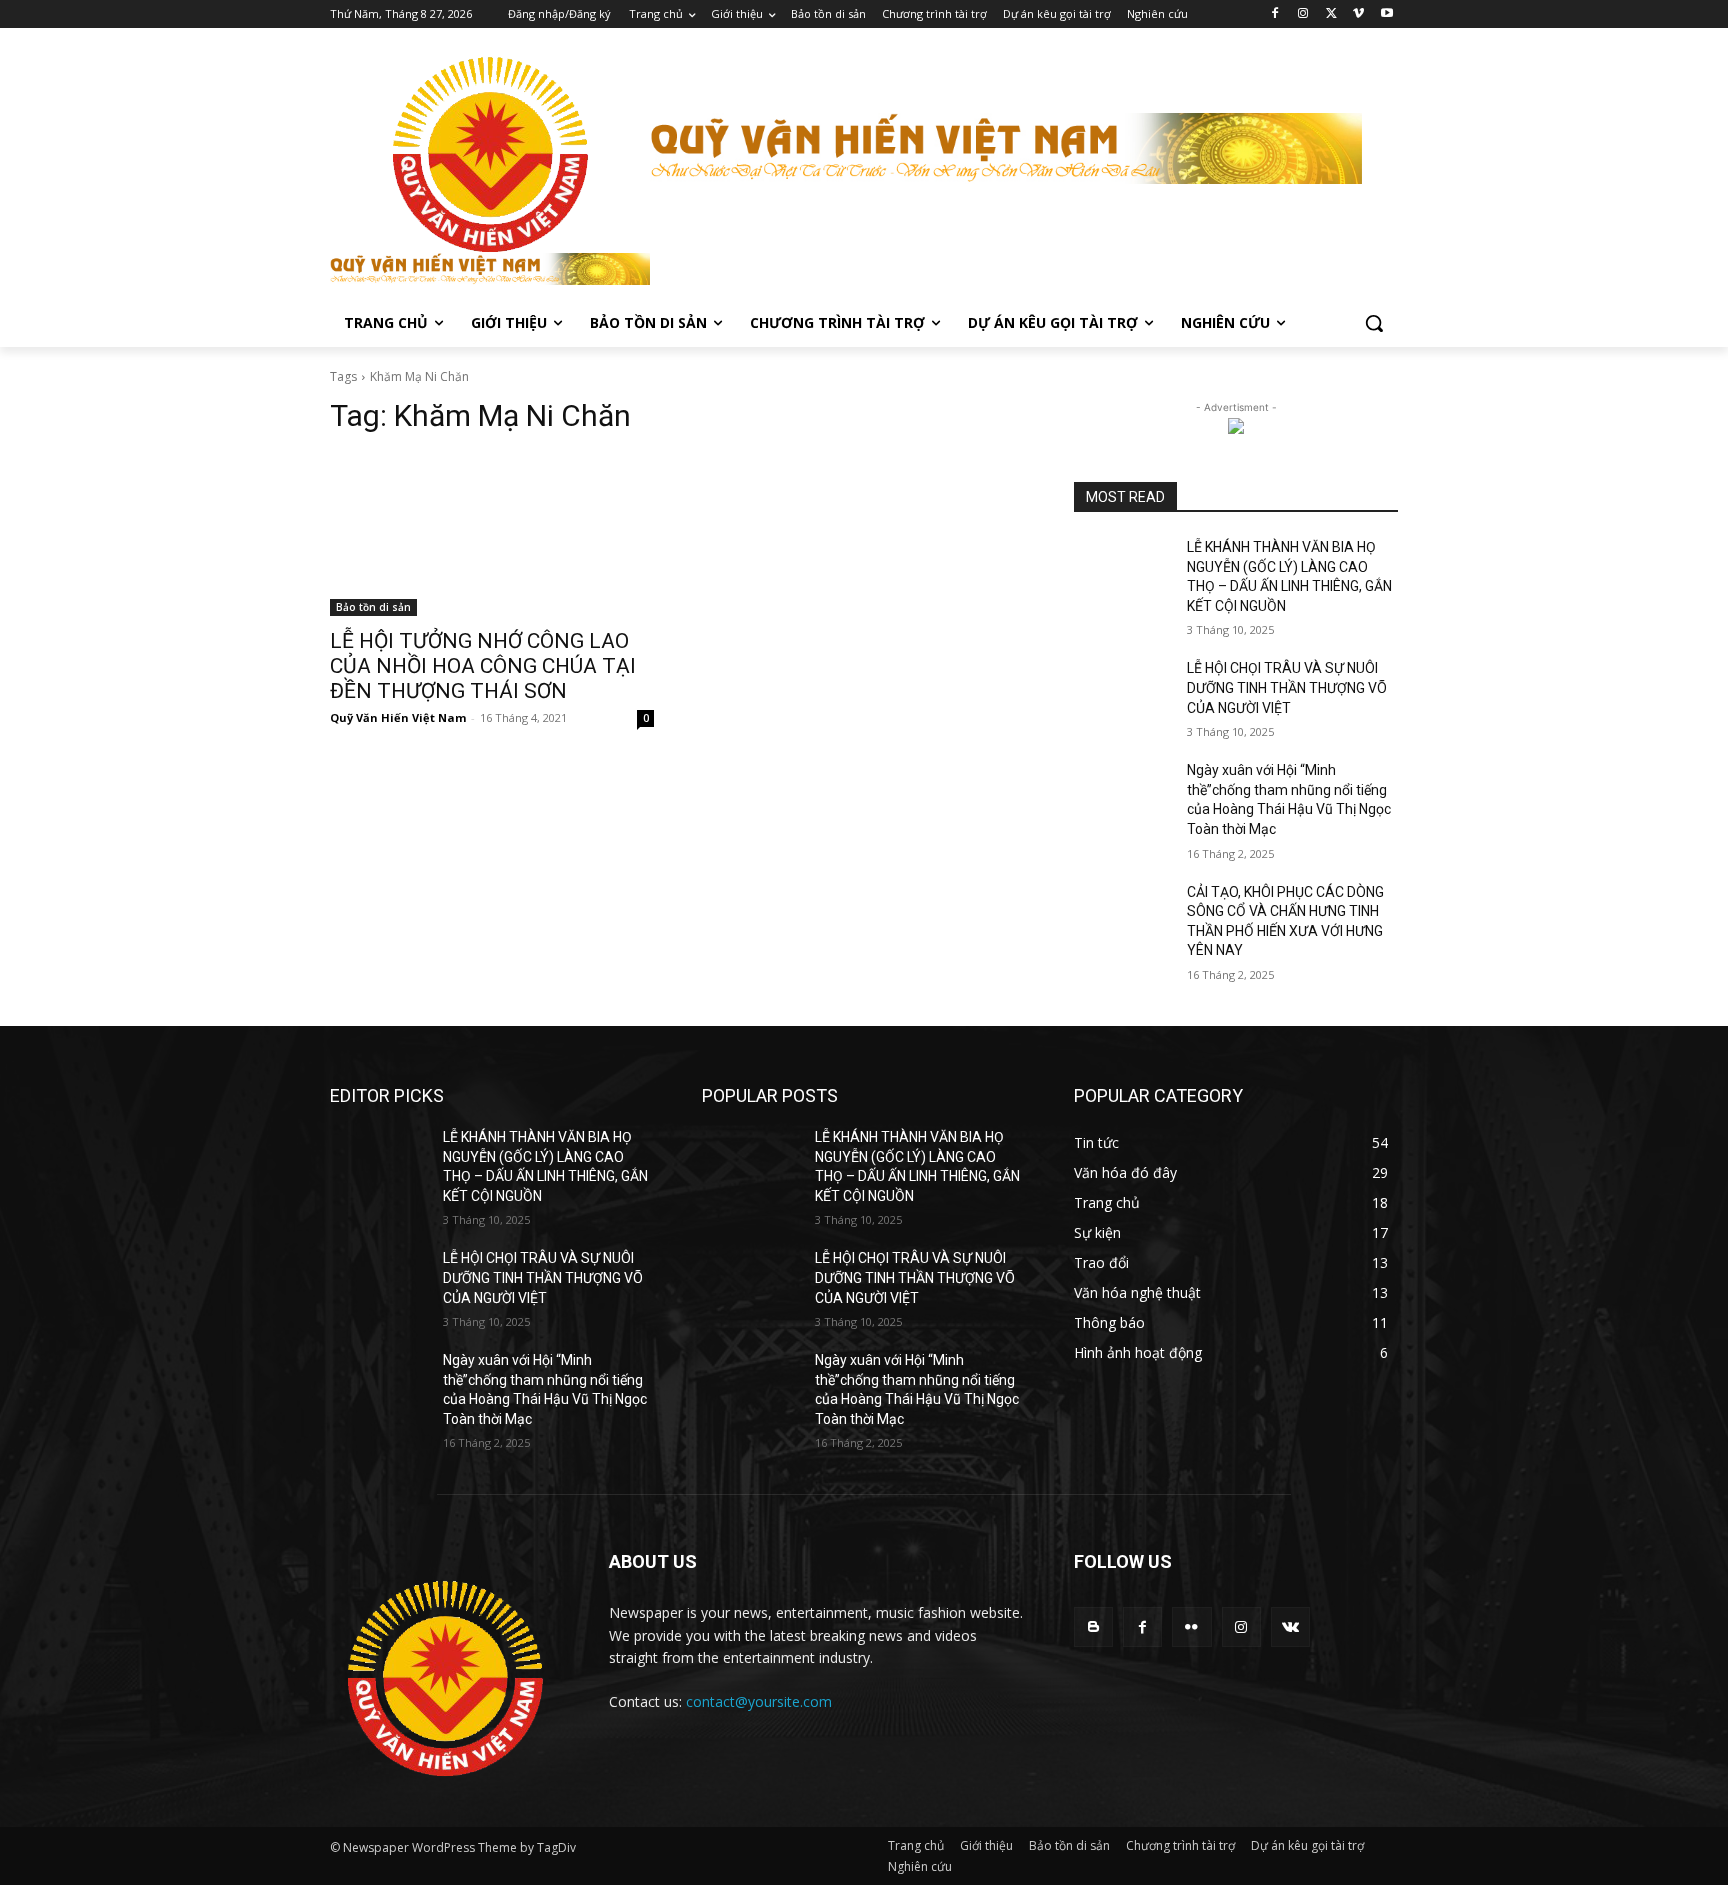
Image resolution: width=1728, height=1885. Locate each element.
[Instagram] (1303, 14)
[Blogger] (1093, 1626)
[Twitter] (1331, 14)
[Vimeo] (1358, 14)
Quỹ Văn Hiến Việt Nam (398, 717)
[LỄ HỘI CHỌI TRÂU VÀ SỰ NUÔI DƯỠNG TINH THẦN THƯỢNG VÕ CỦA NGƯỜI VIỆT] (1122, 693)
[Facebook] (1275, 14)
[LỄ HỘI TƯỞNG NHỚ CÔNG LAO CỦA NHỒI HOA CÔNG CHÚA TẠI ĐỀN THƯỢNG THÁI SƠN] (492, 535)
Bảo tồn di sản (373, 607)
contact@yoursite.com (759, 1701)
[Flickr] (1191, 1626)
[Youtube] (1386, 14)
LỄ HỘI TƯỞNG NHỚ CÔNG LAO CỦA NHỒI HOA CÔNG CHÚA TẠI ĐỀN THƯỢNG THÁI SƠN (483, 666)
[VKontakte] (1290, 1626)
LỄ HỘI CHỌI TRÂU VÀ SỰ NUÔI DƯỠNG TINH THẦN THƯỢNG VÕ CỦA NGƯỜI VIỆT (1287, 687)
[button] (1374, 323)
